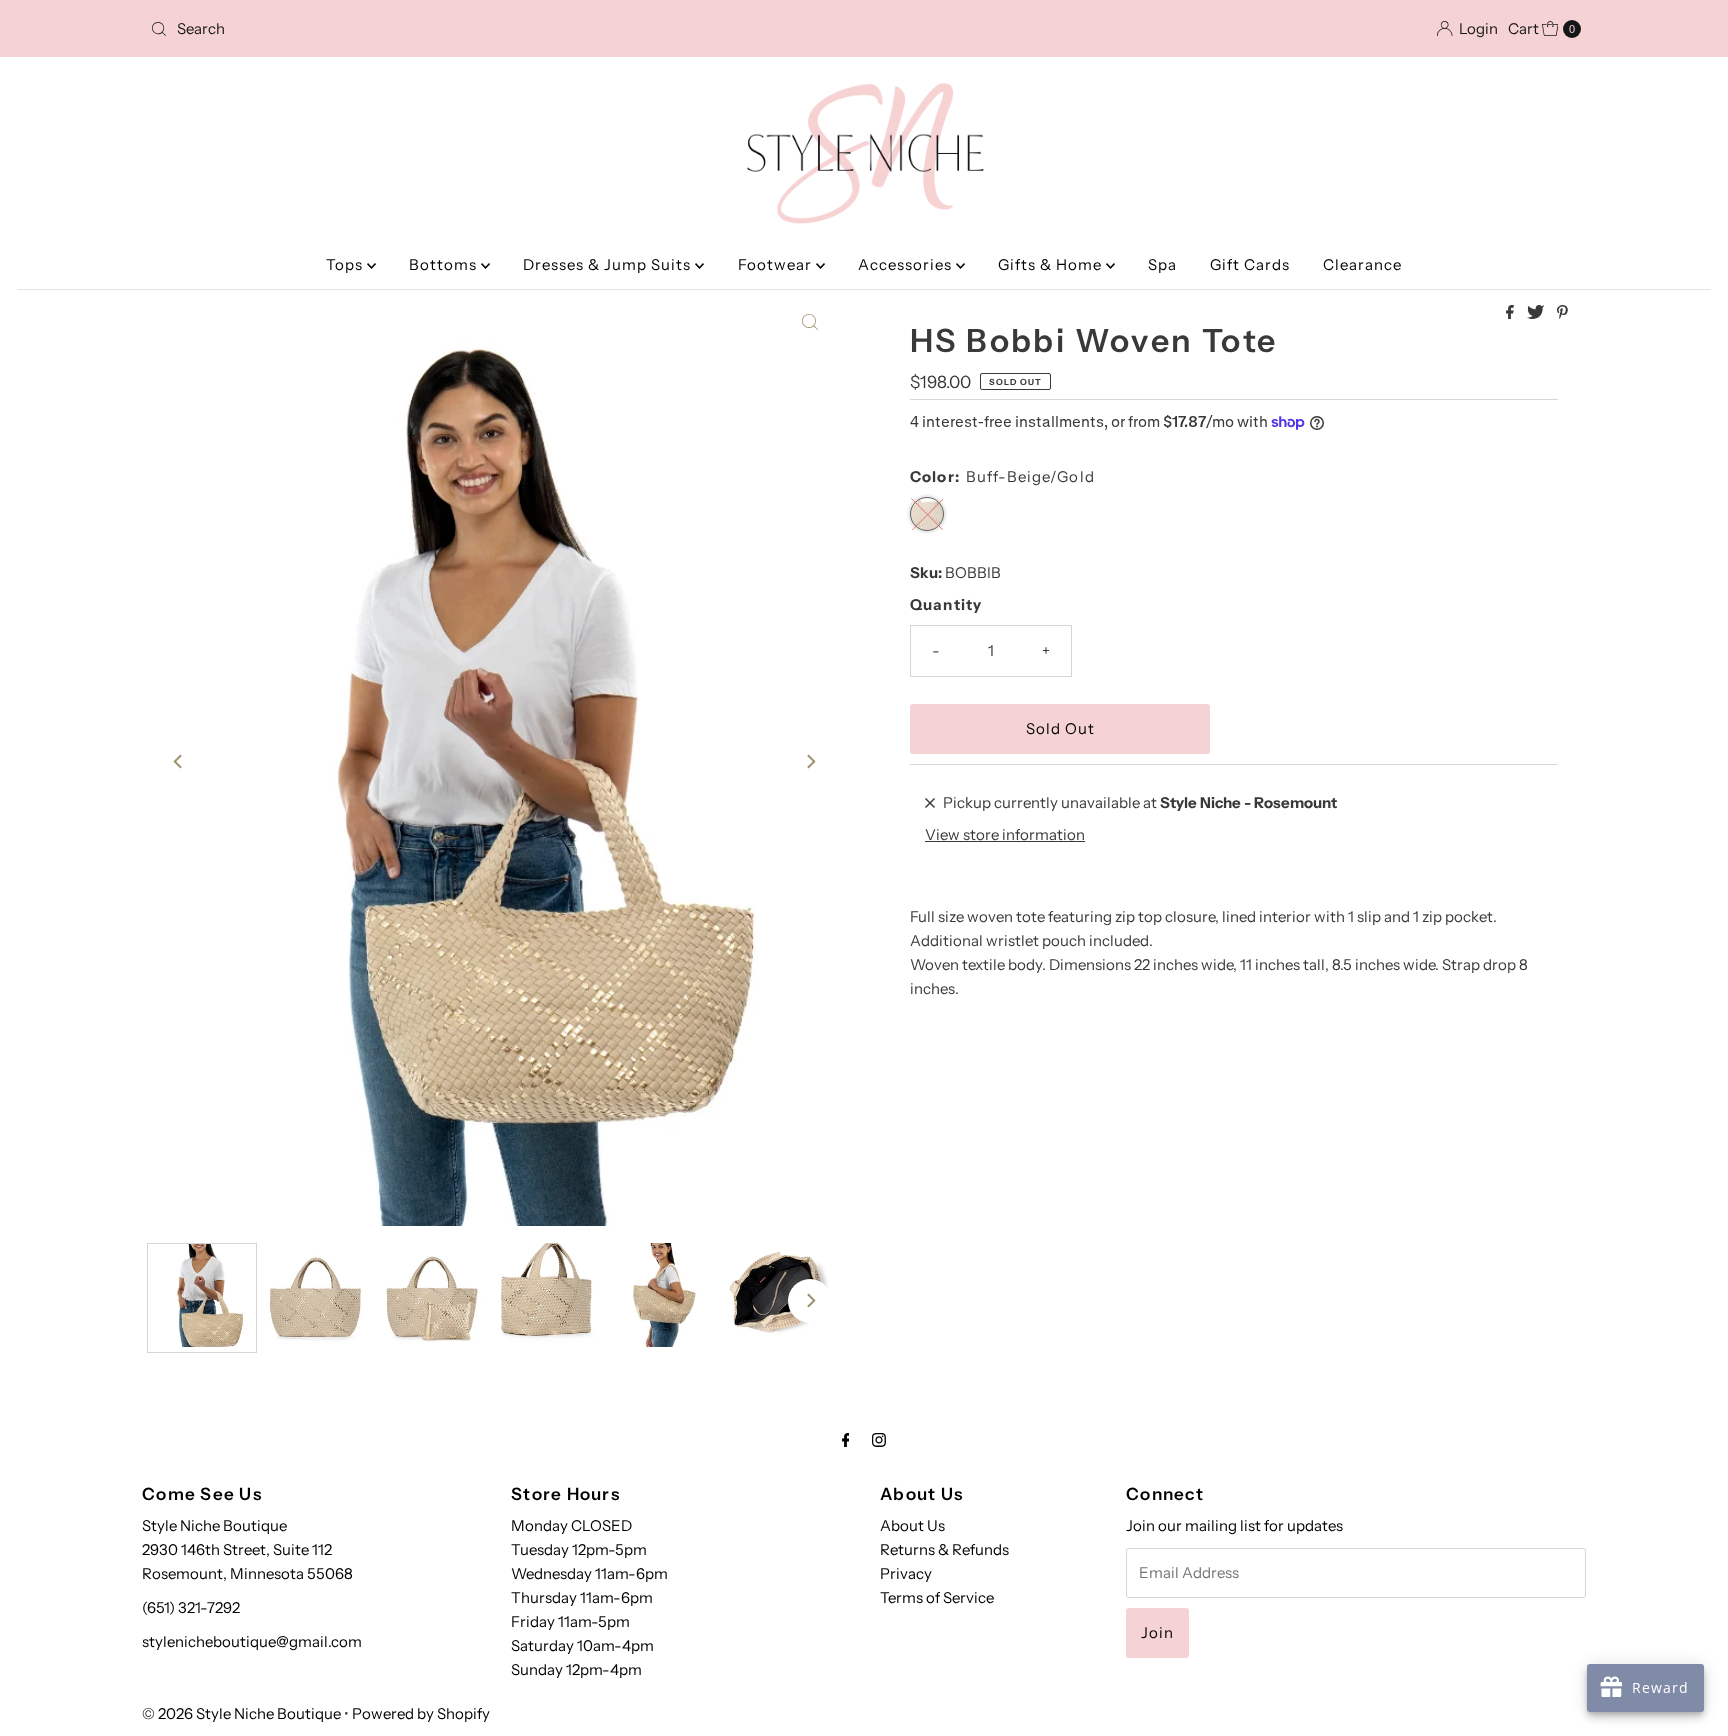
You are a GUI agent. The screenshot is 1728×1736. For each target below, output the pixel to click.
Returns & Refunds (944, 1549)
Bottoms (445, 264)
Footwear (777, 264)
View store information (1005, 834)
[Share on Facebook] (1511, 313)
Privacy (906, 1573)
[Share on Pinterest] (1562, 313)
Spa (1162, 264)
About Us (912, 1525)
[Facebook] (846, 1440)
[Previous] (179, 762)
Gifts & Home (1052, 264)
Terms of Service (937, 1597)
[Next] (810, 762)
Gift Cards (1250, 264)
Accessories (907, 264)
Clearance (1362, 264)
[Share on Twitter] (1537, 313)
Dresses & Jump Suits (609, 264)
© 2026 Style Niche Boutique (241, 1713)
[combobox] (377, 29)
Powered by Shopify (421, 1713)
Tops (346, 264)
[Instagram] (879, 1440)
